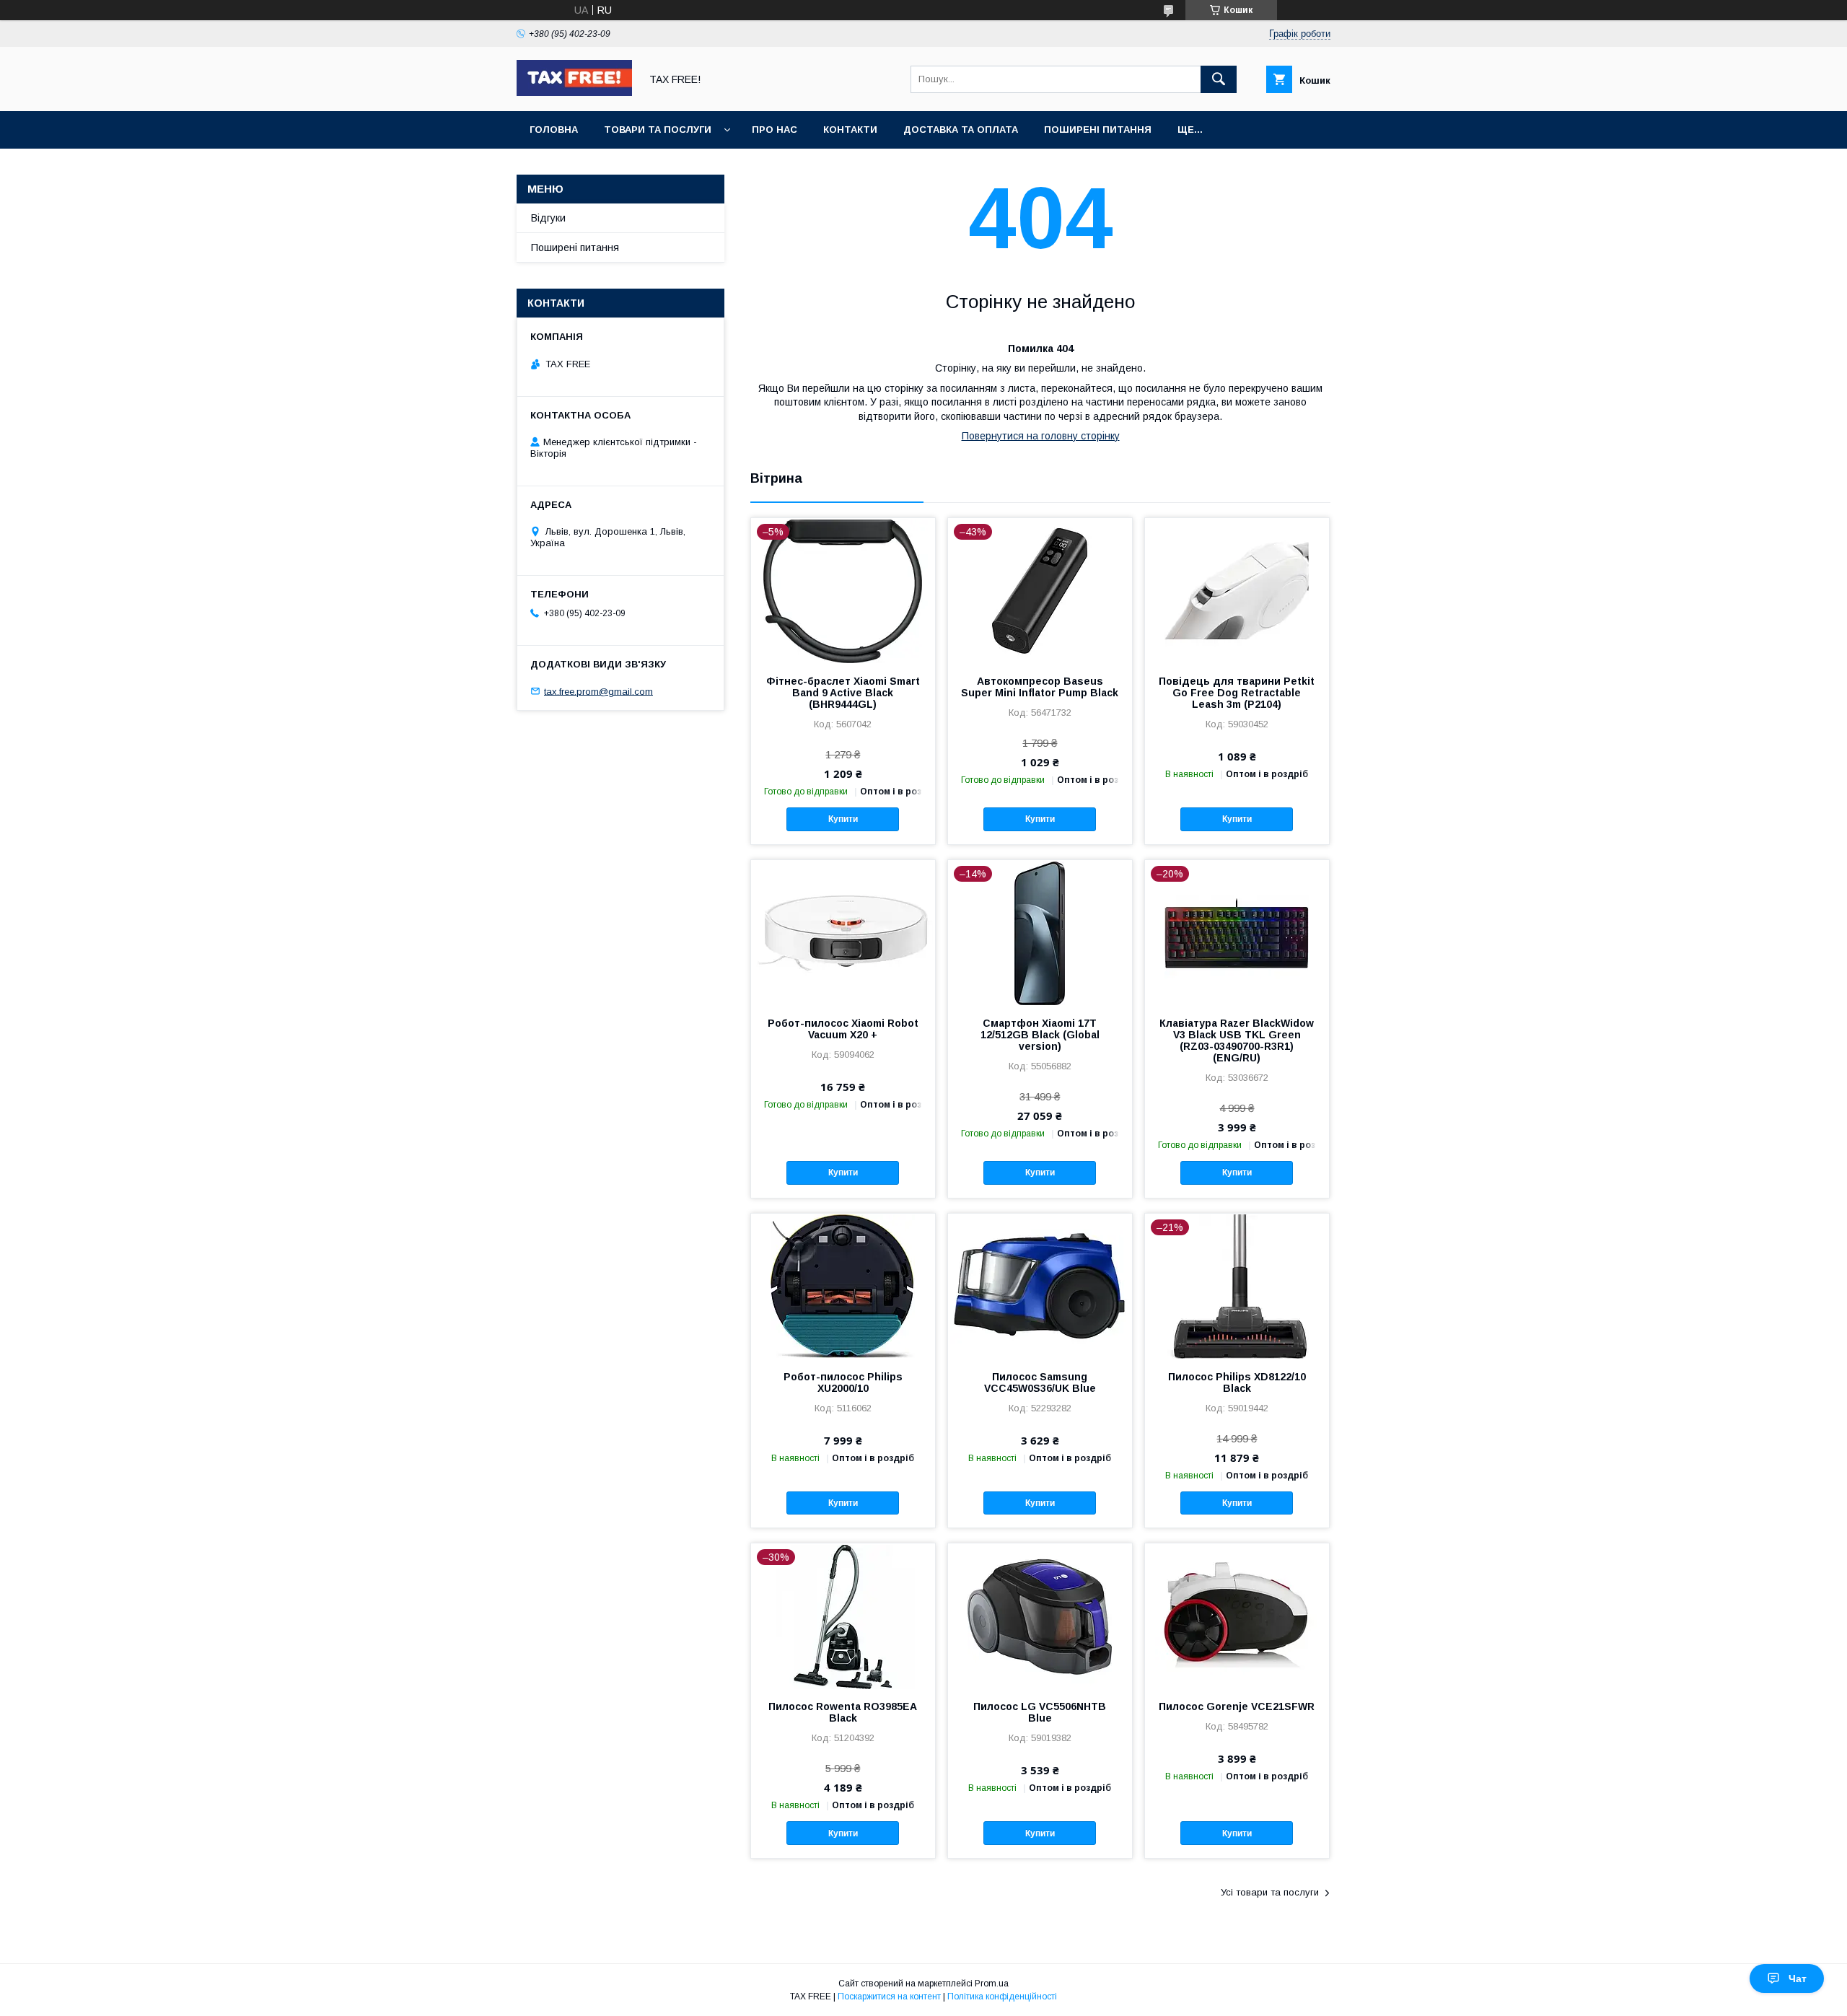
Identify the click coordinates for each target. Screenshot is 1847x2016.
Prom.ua (992, 1984)
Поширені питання (1098, 130)
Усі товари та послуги (1270, 1892)
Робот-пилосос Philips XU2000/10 (843, 1382)
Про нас (775, 130)
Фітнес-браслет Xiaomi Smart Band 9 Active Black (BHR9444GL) (843, 693)
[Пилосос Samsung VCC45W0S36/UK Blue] (1040, 1286)
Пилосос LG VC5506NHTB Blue (1040, 1712)
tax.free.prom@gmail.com (598, 691)
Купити (843, 819)
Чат (1798, 1978)
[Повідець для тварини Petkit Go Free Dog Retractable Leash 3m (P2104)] (1237, 590)
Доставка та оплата (961, 130)
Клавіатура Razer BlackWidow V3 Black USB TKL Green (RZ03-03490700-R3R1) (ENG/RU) (1237, 1040)
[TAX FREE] (574, 92)
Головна (554, 130)
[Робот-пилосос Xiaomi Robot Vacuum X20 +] (843, 932)
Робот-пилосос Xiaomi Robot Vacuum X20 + (843, 1029)
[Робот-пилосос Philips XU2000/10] (843, 1286)
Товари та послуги (658, 130)
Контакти (850, 130)
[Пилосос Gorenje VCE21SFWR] (1237, 1616)
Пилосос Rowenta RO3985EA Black (843, 1712)
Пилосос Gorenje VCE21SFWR (1237, 1706)
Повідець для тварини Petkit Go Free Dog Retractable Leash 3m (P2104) (1237, 693)
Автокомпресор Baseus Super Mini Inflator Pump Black (1040, 687)
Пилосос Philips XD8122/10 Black (1237, 1382)
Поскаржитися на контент (889, 1997)
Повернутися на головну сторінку (1041, 436)
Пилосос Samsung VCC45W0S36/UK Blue (1040, 1382)
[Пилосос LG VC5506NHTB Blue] (1040, 1616)
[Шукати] (1219, 79)
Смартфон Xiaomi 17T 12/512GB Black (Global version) (1040, 1035)
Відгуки (548, 218)
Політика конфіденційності (1002, 1997)
